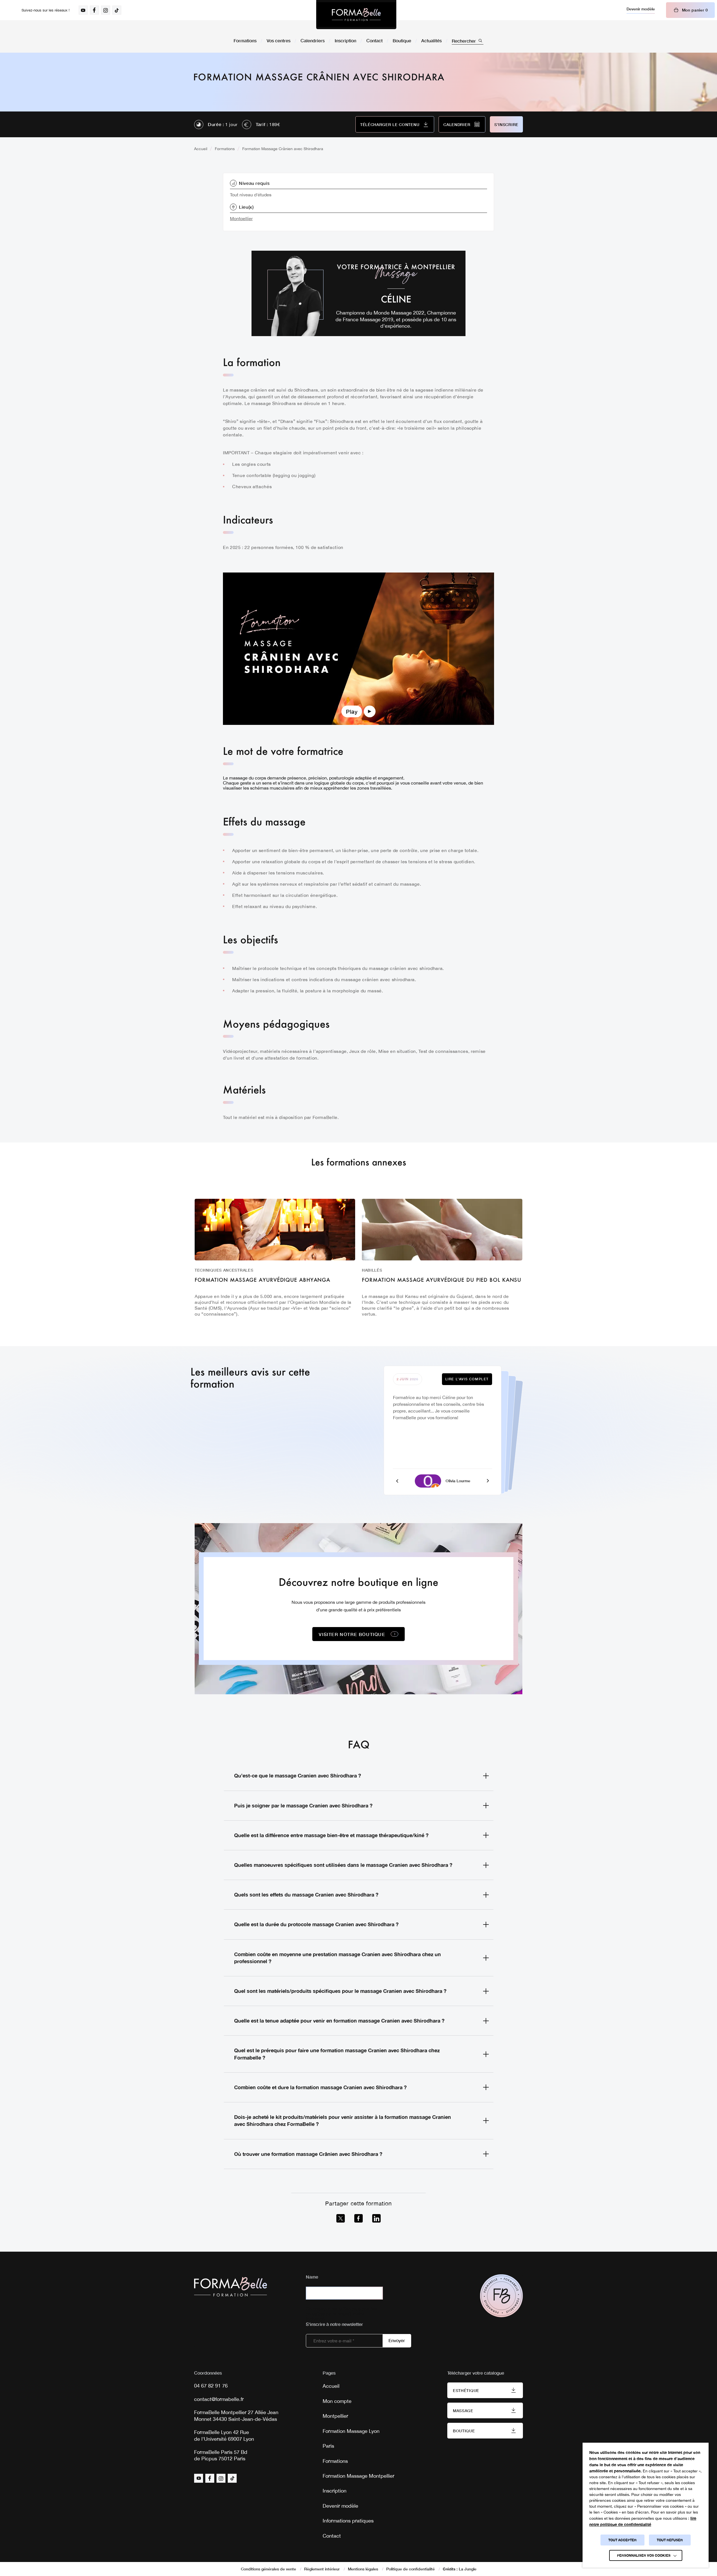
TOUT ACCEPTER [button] (622, 2540)
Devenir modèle (641, 9)
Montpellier (241, 218)
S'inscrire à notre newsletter (334, 2324)
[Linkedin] (376, 2218)
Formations (245, 40)
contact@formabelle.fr (219, 2399)
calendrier (457, 125)
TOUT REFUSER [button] (670, 2540)
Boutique (402, 40)
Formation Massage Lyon (351, 2431)
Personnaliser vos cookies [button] (644, 2555)
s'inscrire (506, 125)
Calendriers (313, 40)
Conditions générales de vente (268, 2569)
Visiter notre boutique (352, 1634)
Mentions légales (363, 2569)
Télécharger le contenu (390, 125)
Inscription (345, 40)
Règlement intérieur (322, 2569)
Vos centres (279, 40)
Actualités (431, 40)
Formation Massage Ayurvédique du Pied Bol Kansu (442, 1280)
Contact (374, 40)
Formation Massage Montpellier (358, 2476)
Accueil (201, 149)
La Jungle (468, 2569)
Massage (463, 2411)
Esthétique (466, 2390)
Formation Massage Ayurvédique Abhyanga (262, 1280)
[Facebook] (358, 2218)
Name (312, 2277)
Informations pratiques (348, 2521)
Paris (328, 2446)
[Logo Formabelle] (356, 15)
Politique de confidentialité (410, 2569)
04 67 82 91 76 (211, 2386)
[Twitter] (341, 2218)
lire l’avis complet (467, 1379)
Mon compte (337, 2401)
